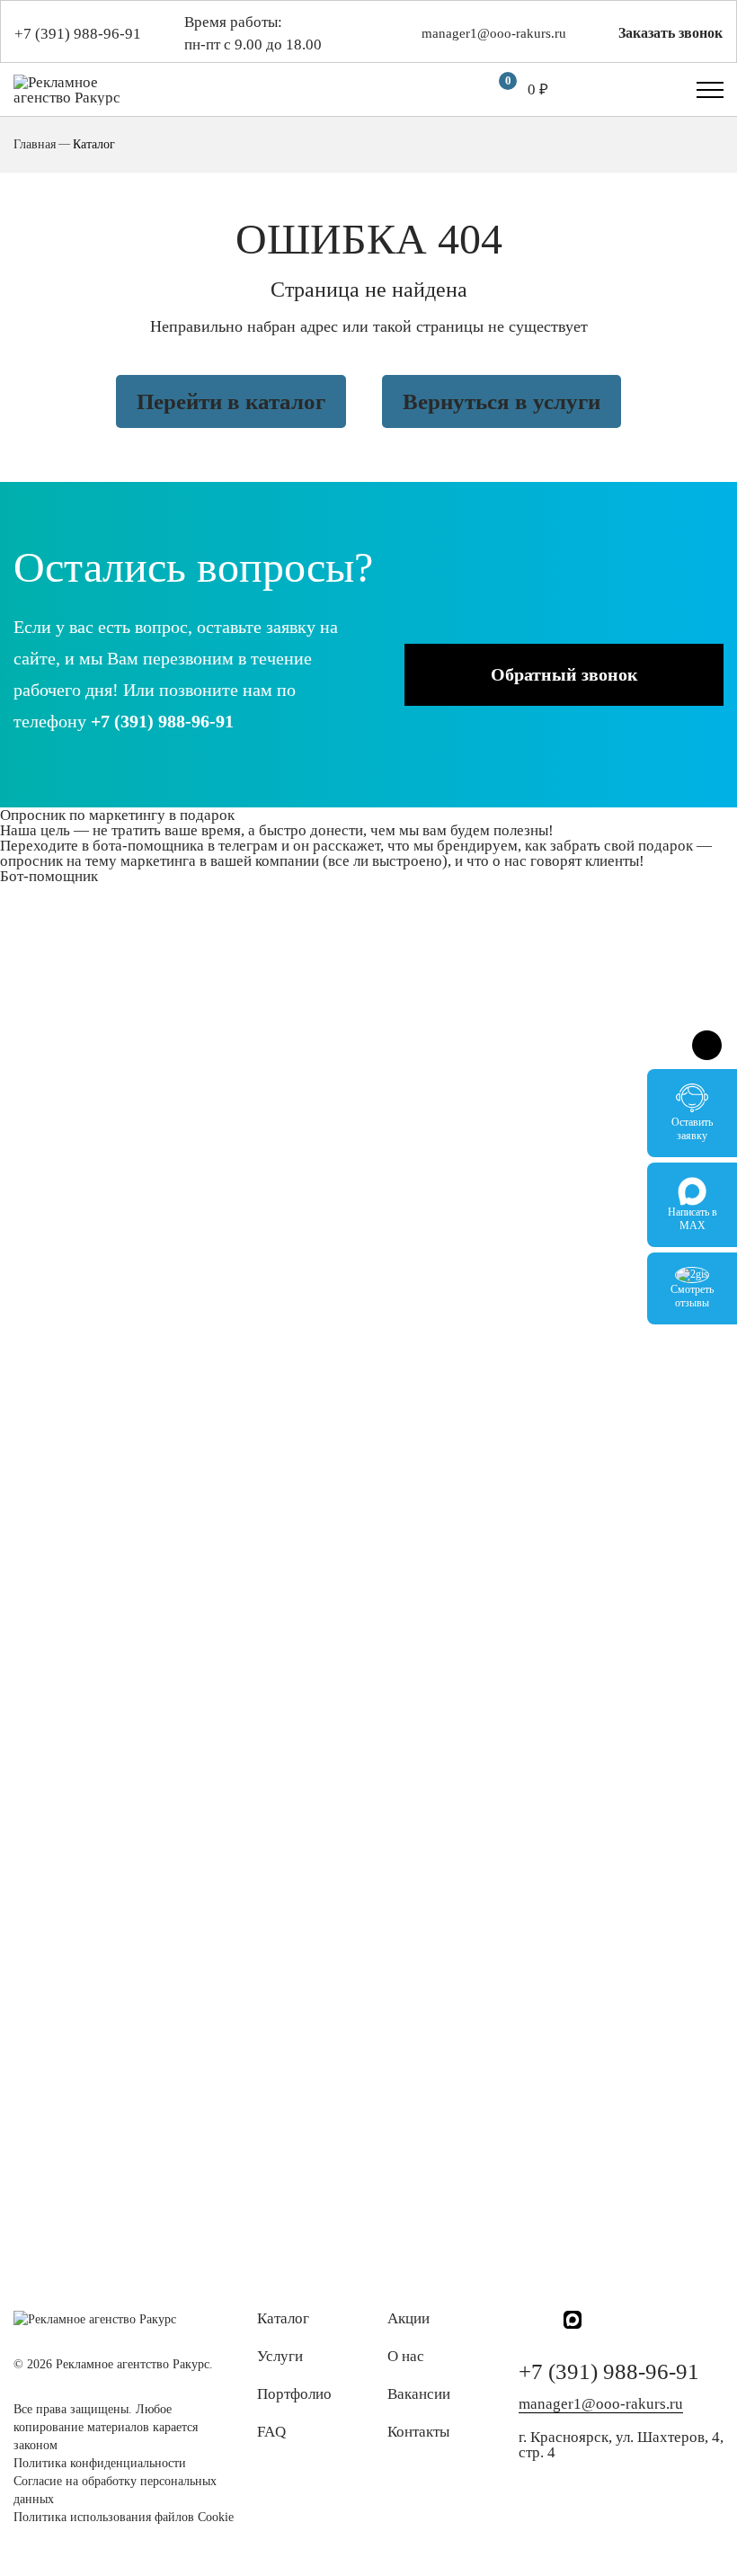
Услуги (280, 2356)
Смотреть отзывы (692, 1296)
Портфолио (294, 2394)
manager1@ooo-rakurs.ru (494, 34)
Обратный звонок (564, 674)
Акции (408, 2318)
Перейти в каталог (231, 401)
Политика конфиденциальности (100, 2463)
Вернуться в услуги (502, 401)
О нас (406, 2356)
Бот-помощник (49, 876)
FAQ (271, 2432)
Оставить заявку (692, 1129)
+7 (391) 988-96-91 (78, 34)
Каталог (283, 2318)
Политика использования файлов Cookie (124, 2517)
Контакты (418, 2432)
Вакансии (419, 2394)
